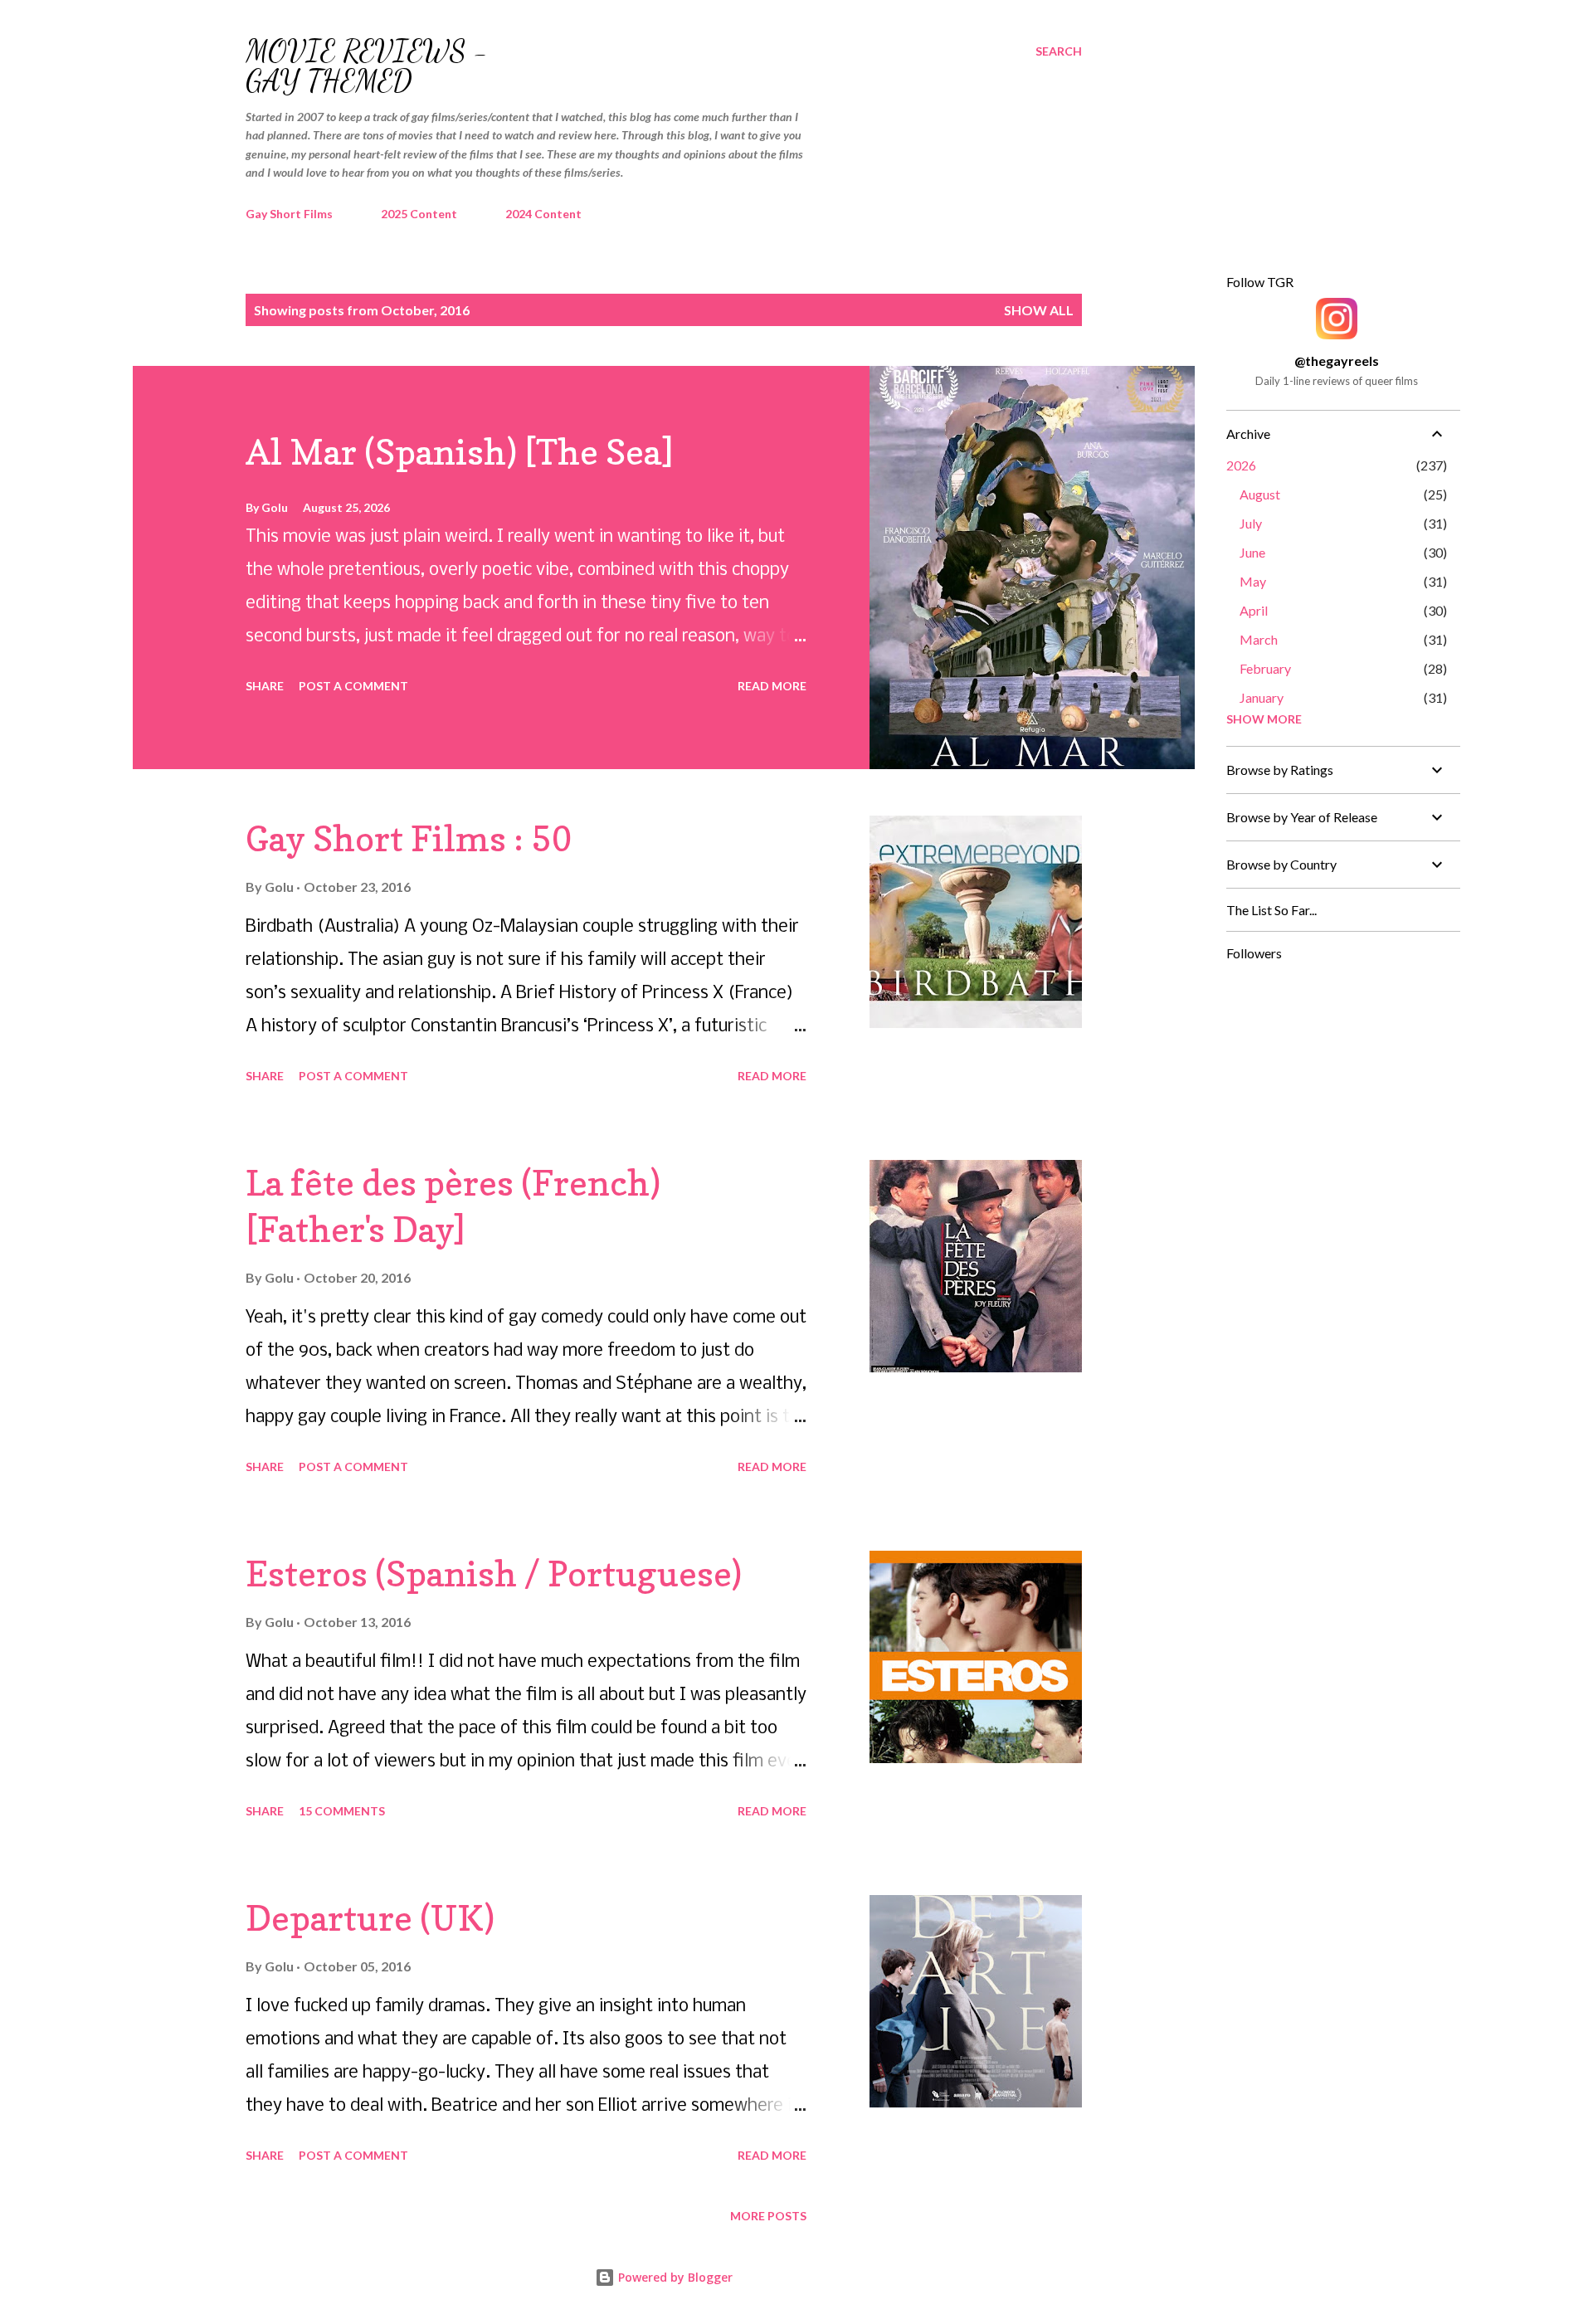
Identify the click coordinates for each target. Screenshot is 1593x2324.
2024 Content (543, 214)
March (1259, 639)
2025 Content (419, 214)
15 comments (342, 1811)
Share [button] (265, 686)
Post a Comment (353, 686)
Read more (772, 686)
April (1254, 610)
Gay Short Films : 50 (409, 838)
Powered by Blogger (674, 2277)
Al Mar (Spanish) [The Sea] (460, 452)
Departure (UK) (370, 1918)
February (1265, 668)
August (1260, 494)
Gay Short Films (289, 214)
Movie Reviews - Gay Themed (367, 66)
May (1253, 581)
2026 (1241, 465)
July (1251, 523)
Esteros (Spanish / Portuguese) (494, 1574)
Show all (1039, 310)
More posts (768, 2216)
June (1252, 552)
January (1262, 697)
